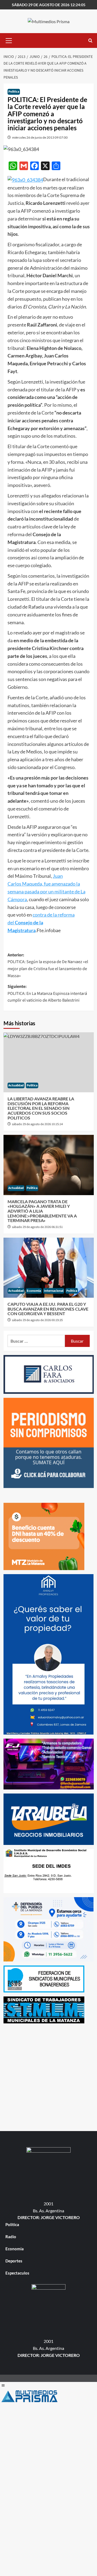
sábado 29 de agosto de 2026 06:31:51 (37, 1227)
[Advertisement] (48, 2076)
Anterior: (48, 965)
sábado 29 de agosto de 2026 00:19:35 (37, 1320)
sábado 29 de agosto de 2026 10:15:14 (37, 1124)
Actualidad (16, 1085)
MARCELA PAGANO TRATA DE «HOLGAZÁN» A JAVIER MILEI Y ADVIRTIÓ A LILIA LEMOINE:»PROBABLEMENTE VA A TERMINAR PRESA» (42, 1211)
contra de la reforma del (41, 922)
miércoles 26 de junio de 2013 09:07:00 (40, 137)
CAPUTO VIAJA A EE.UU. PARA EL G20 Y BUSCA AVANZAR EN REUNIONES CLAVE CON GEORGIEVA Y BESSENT (48, 1309)
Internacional (54, 1291)
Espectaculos (17, 2273)
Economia (34, 1291)
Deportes (14, 2261)
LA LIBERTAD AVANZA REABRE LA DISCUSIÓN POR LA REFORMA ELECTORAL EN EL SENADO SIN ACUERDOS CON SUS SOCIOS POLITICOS (41, 1108)
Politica (14, 92)
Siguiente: (47, 993)
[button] (9, 40)
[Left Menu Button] (3, 2385)
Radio (11, 2237)
